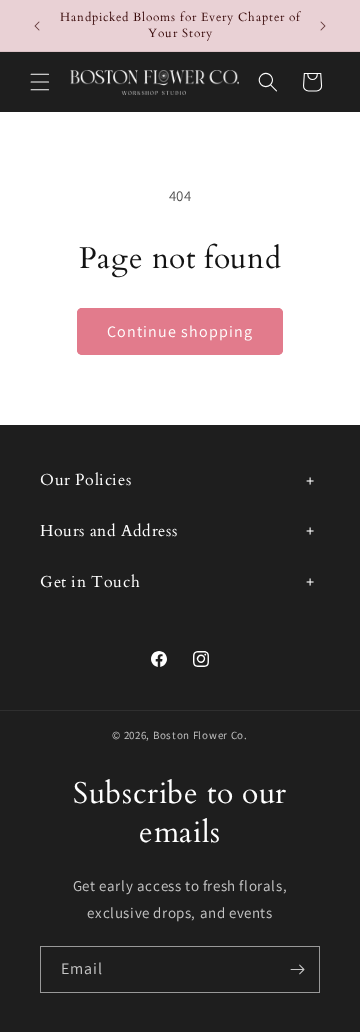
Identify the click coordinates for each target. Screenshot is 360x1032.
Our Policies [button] (85, 480)
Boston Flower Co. (200, 735)
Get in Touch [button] (90, 582)
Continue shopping (180, 331)
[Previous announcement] (37, 26)
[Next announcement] (323, 26)
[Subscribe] (297, 969)
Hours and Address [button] (108, 531)
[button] (40, 82)
